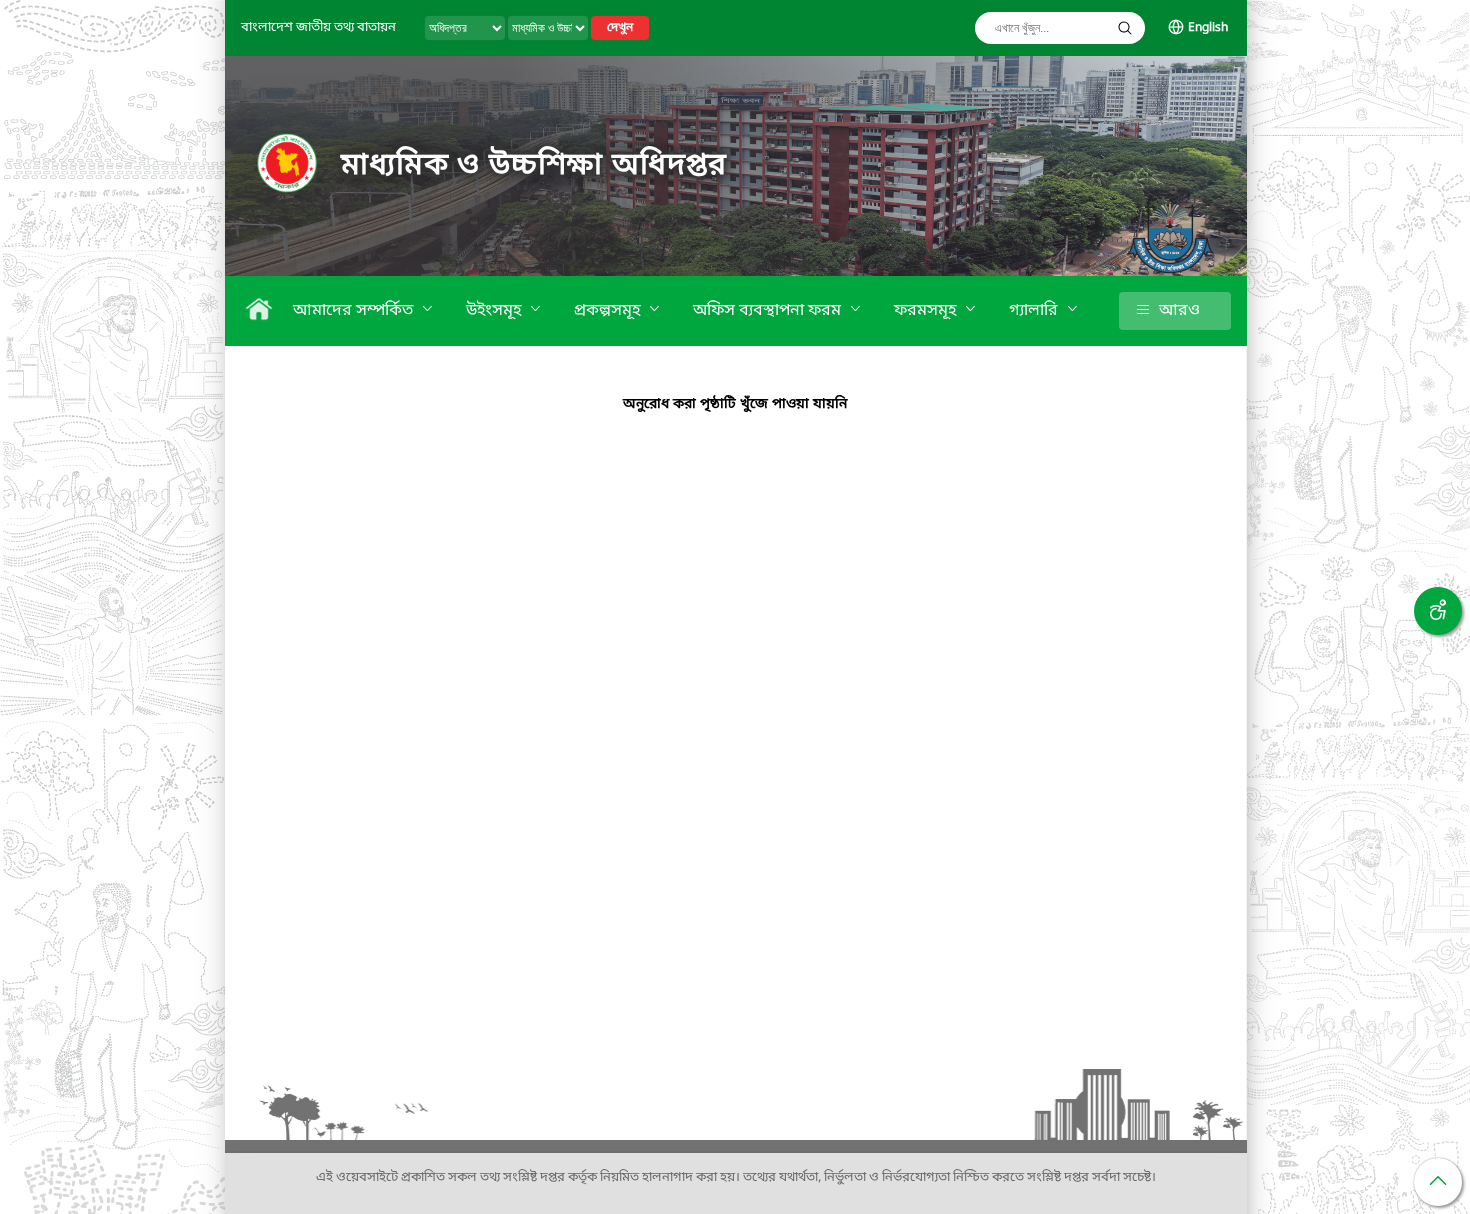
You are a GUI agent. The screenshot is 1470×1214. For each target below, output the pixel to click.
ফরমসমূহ (927, 311)
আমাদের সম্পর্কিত (355, 311)
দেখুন (620, 28)
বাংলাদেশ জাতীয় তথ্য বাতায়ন (318, 27)
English (1208, 28)
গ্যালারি (1035, 311)
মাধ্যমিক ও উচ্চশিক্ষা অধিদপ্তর (534, 166)
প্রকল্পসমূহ (609, 311)
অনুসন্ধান (1125, 28)
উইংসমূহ (495, 311)
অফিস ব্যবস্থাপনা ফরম (769, 311)
